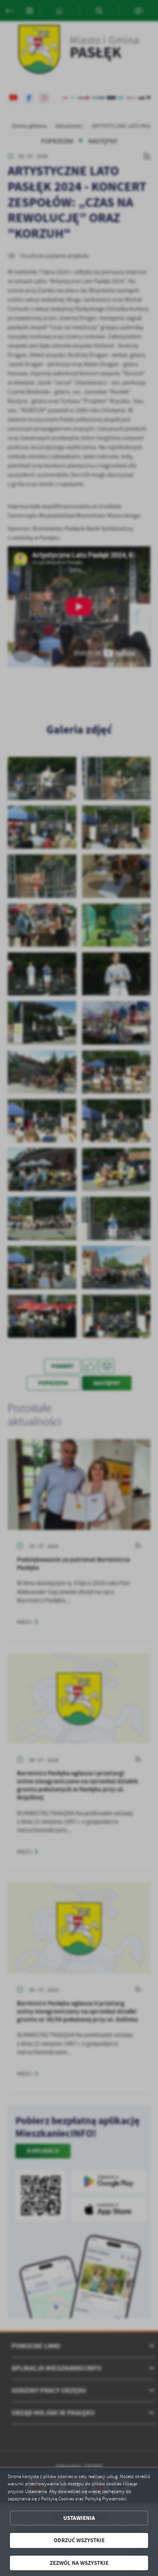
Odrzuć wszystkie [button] (79, 2540)
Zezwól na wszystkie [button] (79, 2563)
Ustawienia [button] (79, 2518)
